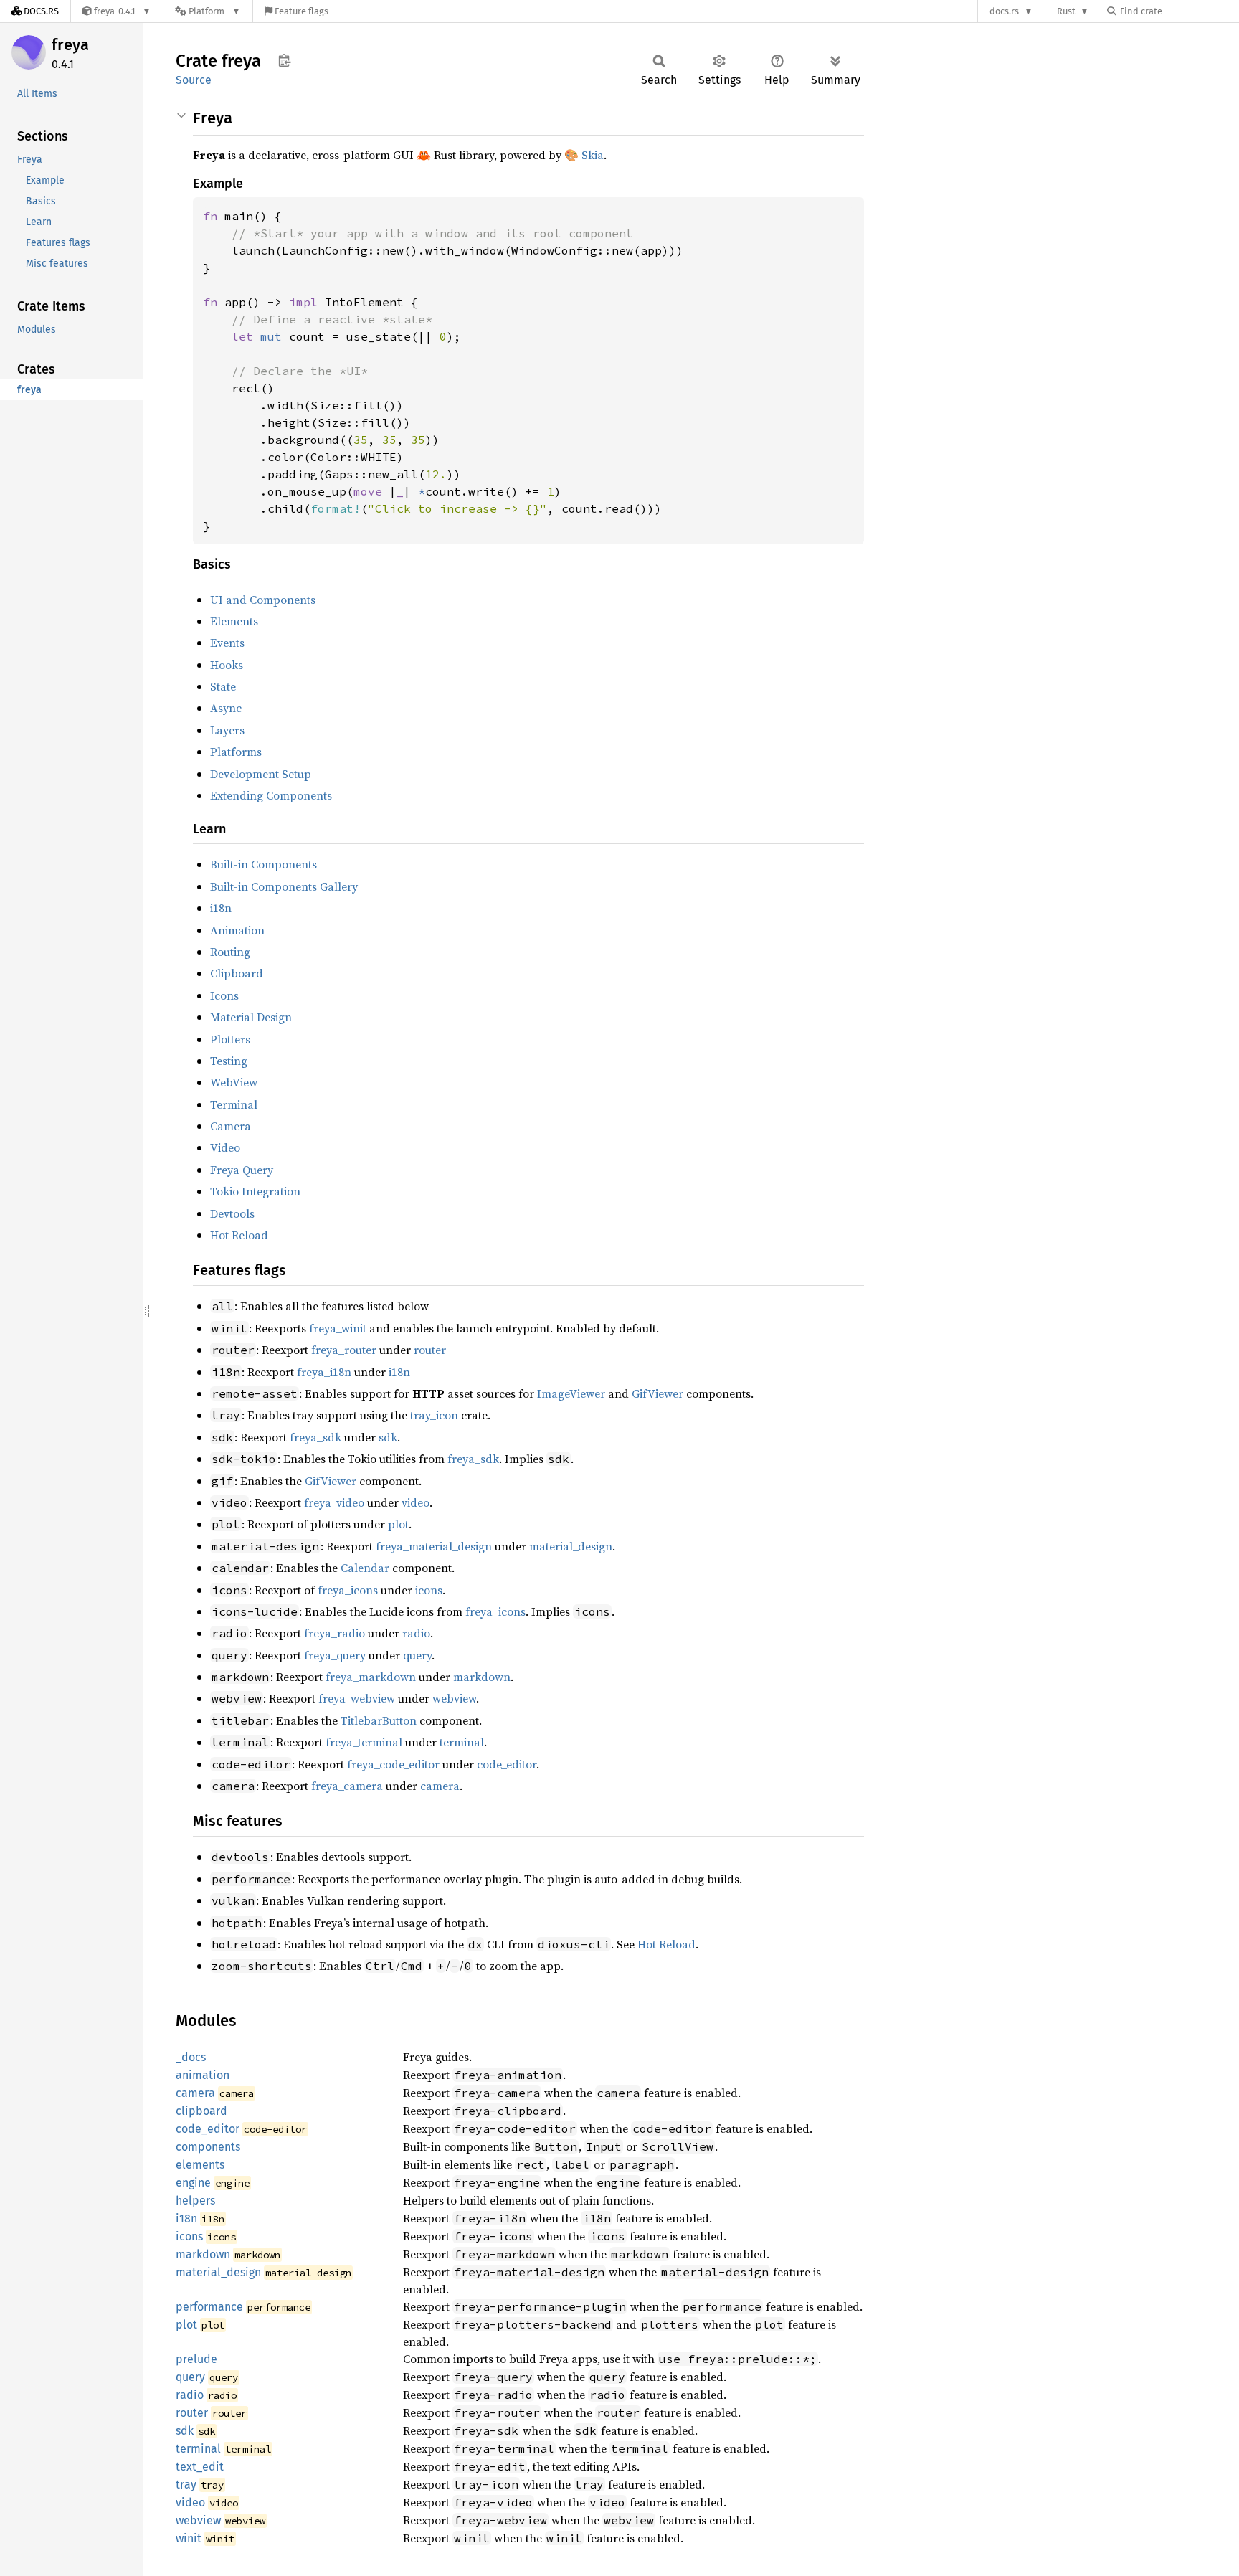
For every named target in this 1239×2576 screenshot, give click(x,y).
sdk (388, 1437)
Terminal (234, 1104)
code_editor (507, 1764)
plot (398, 1524)
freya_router (344, 1350)
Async (226, 708)
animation (203, 2075)
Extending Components (271, 795)
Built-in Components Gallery (284, 886)
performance (209, 2307)
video (416, 1502)
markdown (482, 1677)
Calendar (365, 1568)
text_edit (200, 2467)
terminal (462, 1742)
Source (194, 80)
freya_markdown (371, 1677)
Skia (593, 155)
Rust (1066, 11)
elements (200, 2165)
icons (429, 1590)
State (223, 686)
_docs (191, 2057)
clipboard (201, 2111)
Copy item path (284, 60)
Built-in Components (264, 864)
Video (225, 1147)
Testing (229, 1061)
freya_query (335, 1655)
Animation (237, 930)
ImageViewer (571, 1393)
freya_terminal (364, 1742)
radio (416, 1633)
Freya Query (242, 1170)
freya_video (334, 1502)
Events (227, 643)
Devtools (232, 1213)
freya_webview (357, 1698)
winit (189, 2538)
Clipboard (237, 973)
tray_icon (434, 1415)
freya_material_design (434, 1546)
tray (186, 2485)
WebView (234, 1082)
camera (440, 1786)
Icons (224, 995)
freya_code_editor (393, 1764)
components (208, 2147)
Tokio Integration (255, 1191)
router (430, 1350)
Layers (227, 730)
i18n (221, 908)
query (417, 1655)
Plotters (230, 1039)
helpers (195, 2201)
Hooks (227, 665)
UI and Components (263, 600)
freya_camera (347, 1786)
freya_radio (334, 1633)
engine (193, 2183)
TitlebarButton (379, 1720)
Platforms (236, 752)
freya (70, 45)
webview (454, 1698)
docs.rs (1004, 11)
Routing (230, 952)
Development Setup (261, 774)
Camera (231, 1126)
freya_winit (338, 1328)
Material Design (251, 1017)
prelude (196, 2359)
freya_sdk (315, 1437)
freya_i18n (324, 1372)
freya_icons (348, 1590)
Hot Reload (239, 1235)
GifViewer (658, 1393)
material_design (571, 1546)
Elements (234, 621)
